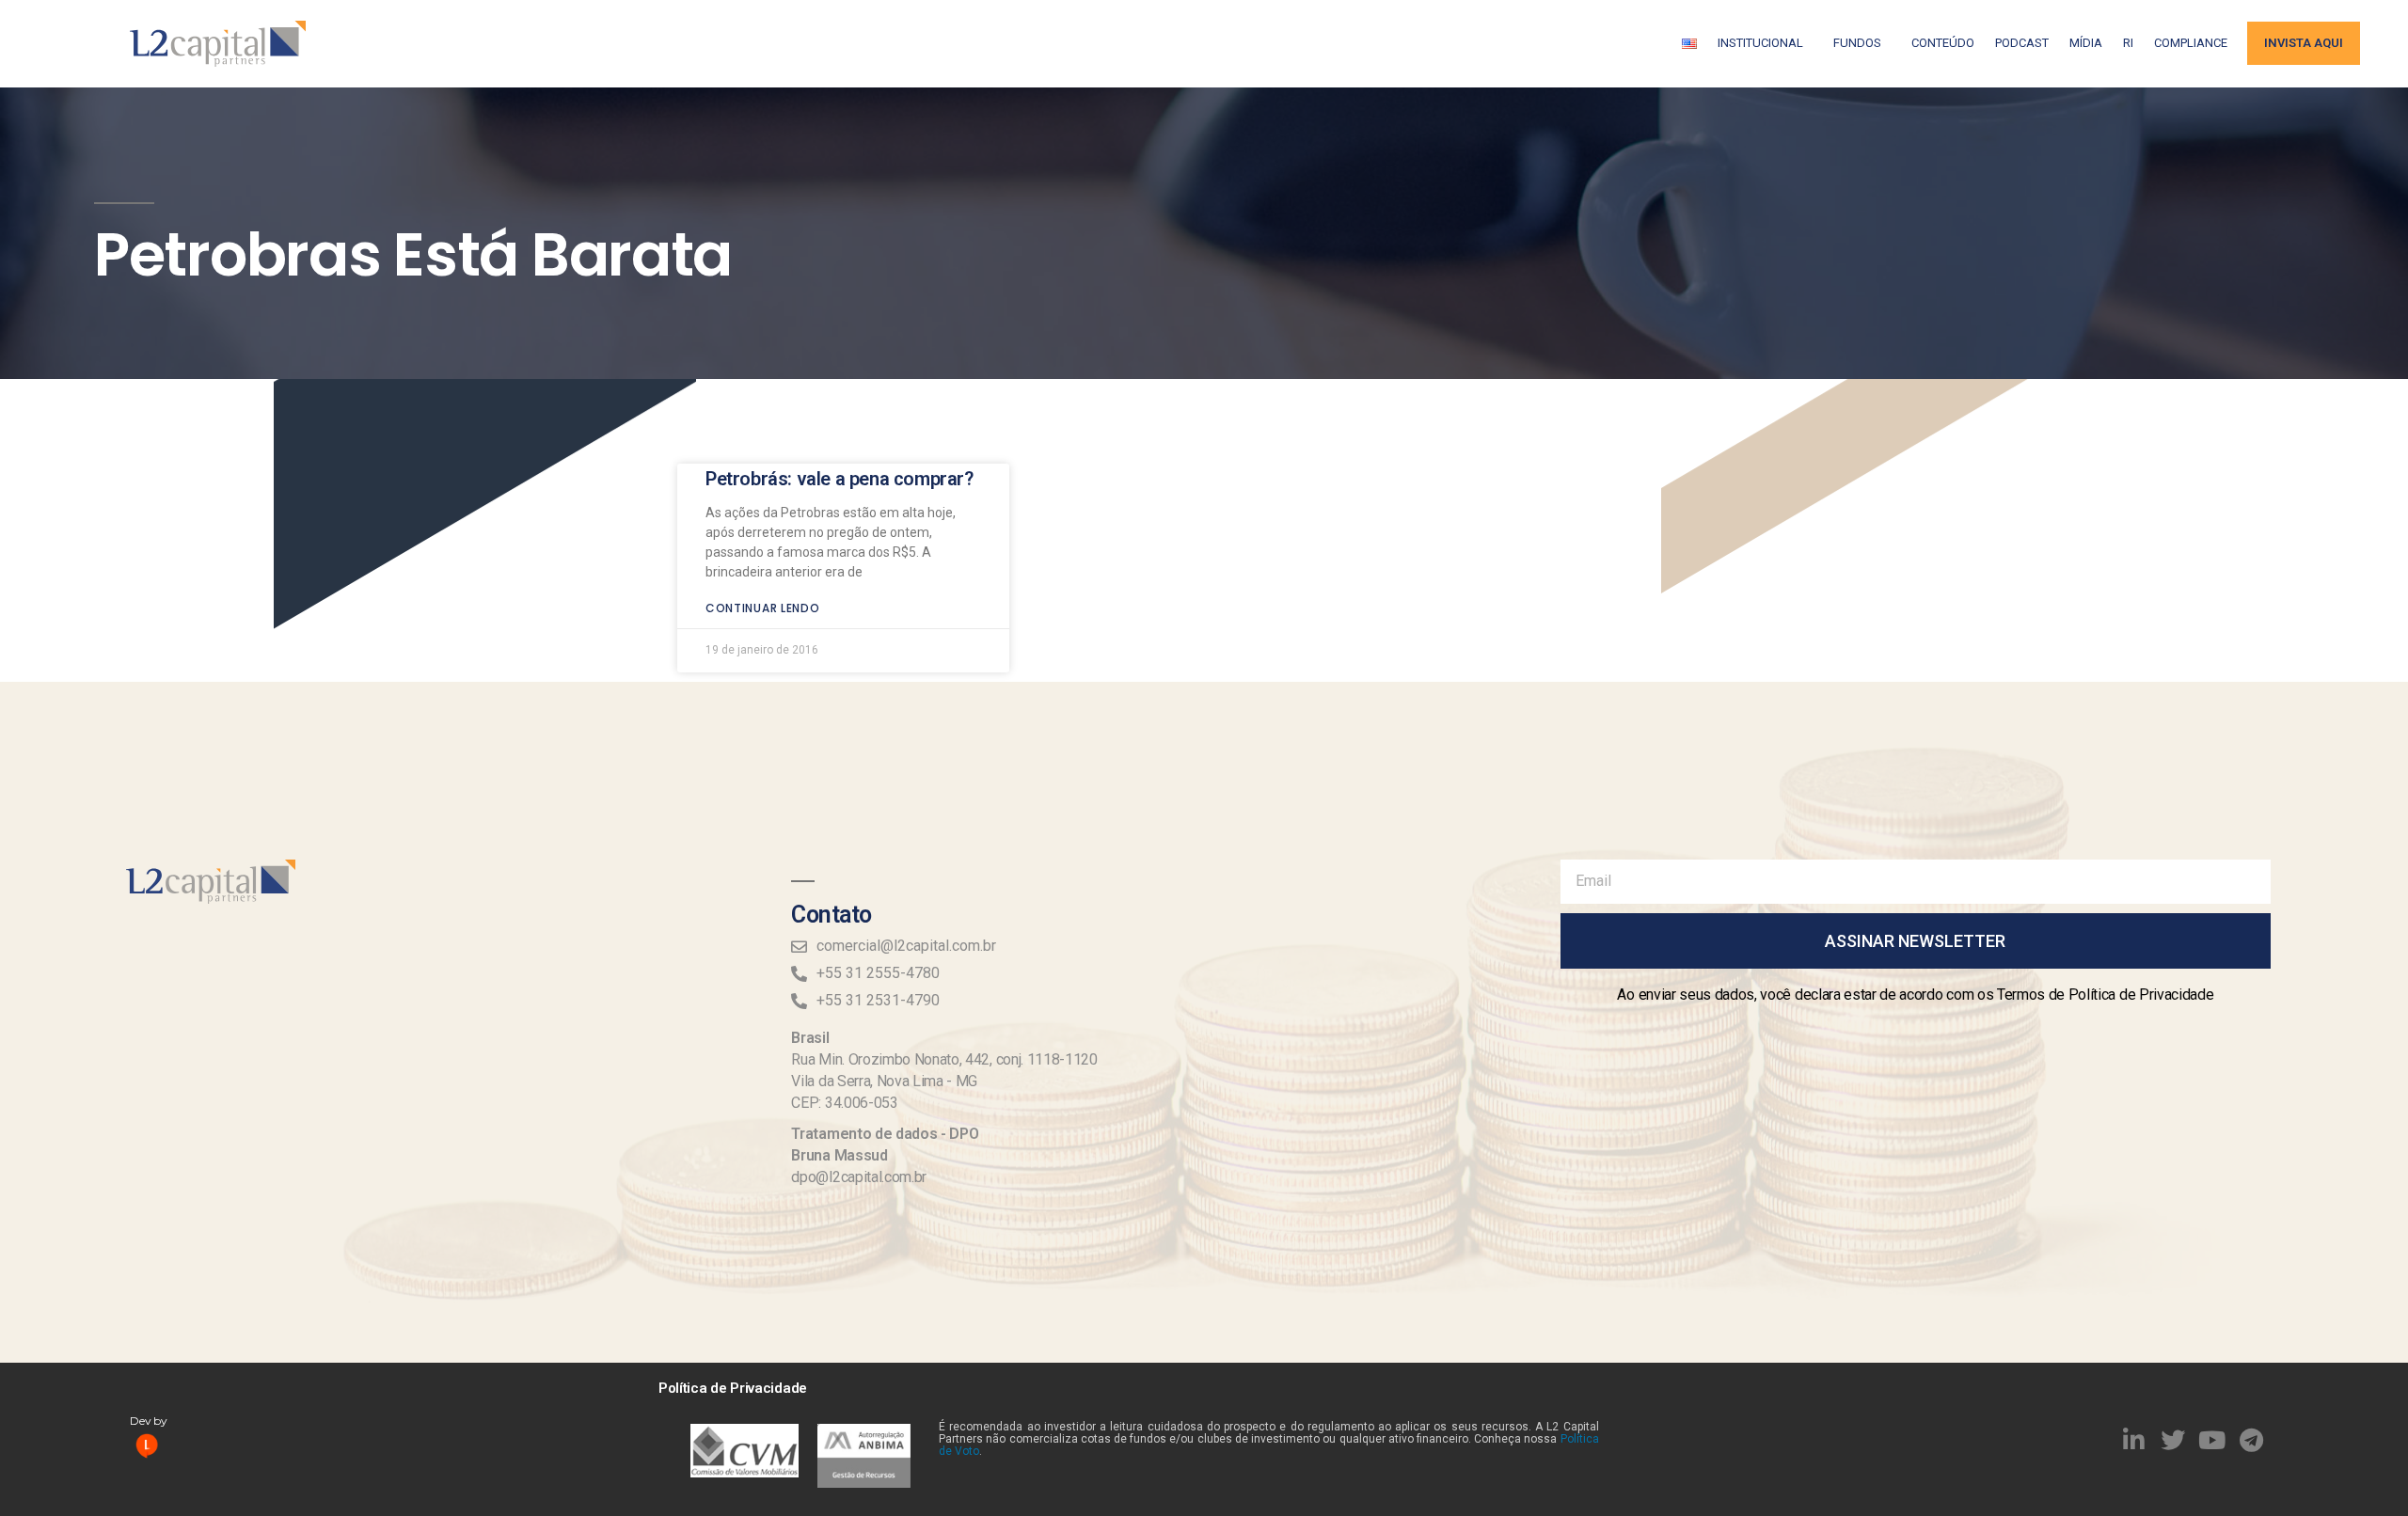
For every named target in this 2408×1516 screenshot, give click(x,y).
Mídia (2086, 43)
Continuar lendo (763, 608)
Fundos (1857, 43)
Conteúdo (1943, 43)
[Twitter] (2173, 1440)
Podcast (2022, 43)
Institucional (1760, 43)
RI (2128, 43)
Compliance (2191, 43)
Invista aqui (2304, 43)
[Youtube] (2212, 1440)
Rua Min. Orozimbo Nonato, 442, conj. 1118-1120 (944, 1059)
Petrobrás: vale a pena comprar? (840, 479)
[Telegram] (2252, 1440)
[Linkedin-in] (2134, 1440)
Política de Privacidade (733, 1388)
